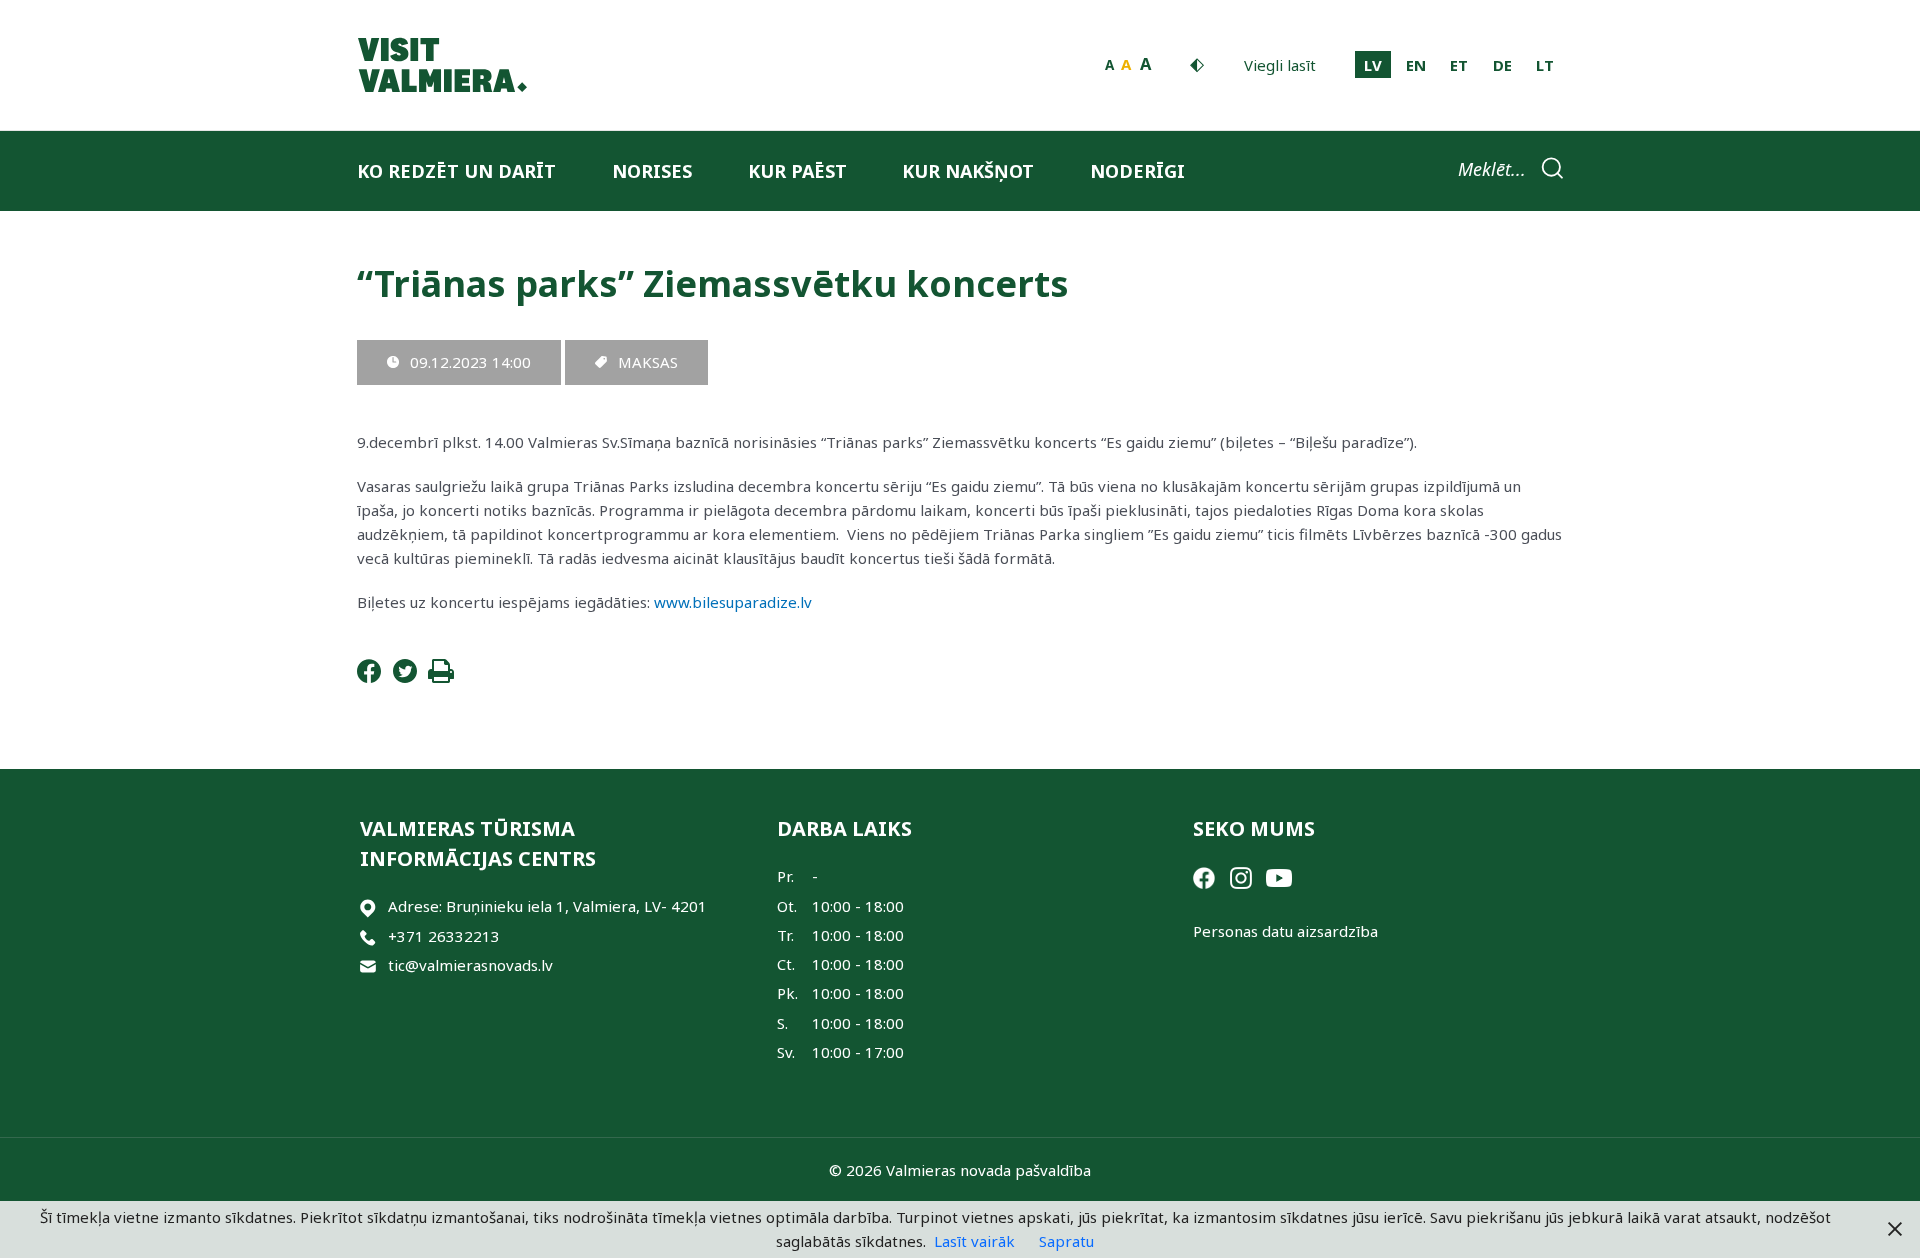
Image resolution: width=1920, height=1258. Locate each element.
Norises (652, 171)
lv (1373, 65)
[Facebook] (369, 677)
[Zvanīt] (368, 936)
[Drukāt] (441, 677)
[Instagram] (1241, 876)
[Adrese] (368, 906)
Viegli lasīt (1280, 65)
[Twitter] (405, 677)
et (1459, 65)
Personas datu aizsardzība (1285, 931)
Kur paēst (797, 171)
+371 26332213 (444, 936)
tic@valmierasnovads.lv (470, 965)
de (1502, 65)
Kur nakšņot (968, 171)
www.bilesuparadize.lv (733, 602)
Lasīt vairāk (974, 1241)
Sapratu (1066, 1241)
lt (1545, 65)
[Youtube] (1279, 876)
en (1416, 65)
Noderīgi (1137, 171)
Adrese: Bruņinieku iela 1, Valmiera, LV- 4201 (547, 906)
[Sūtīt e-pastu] (368, 965)
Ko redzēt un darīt (456, 171)
